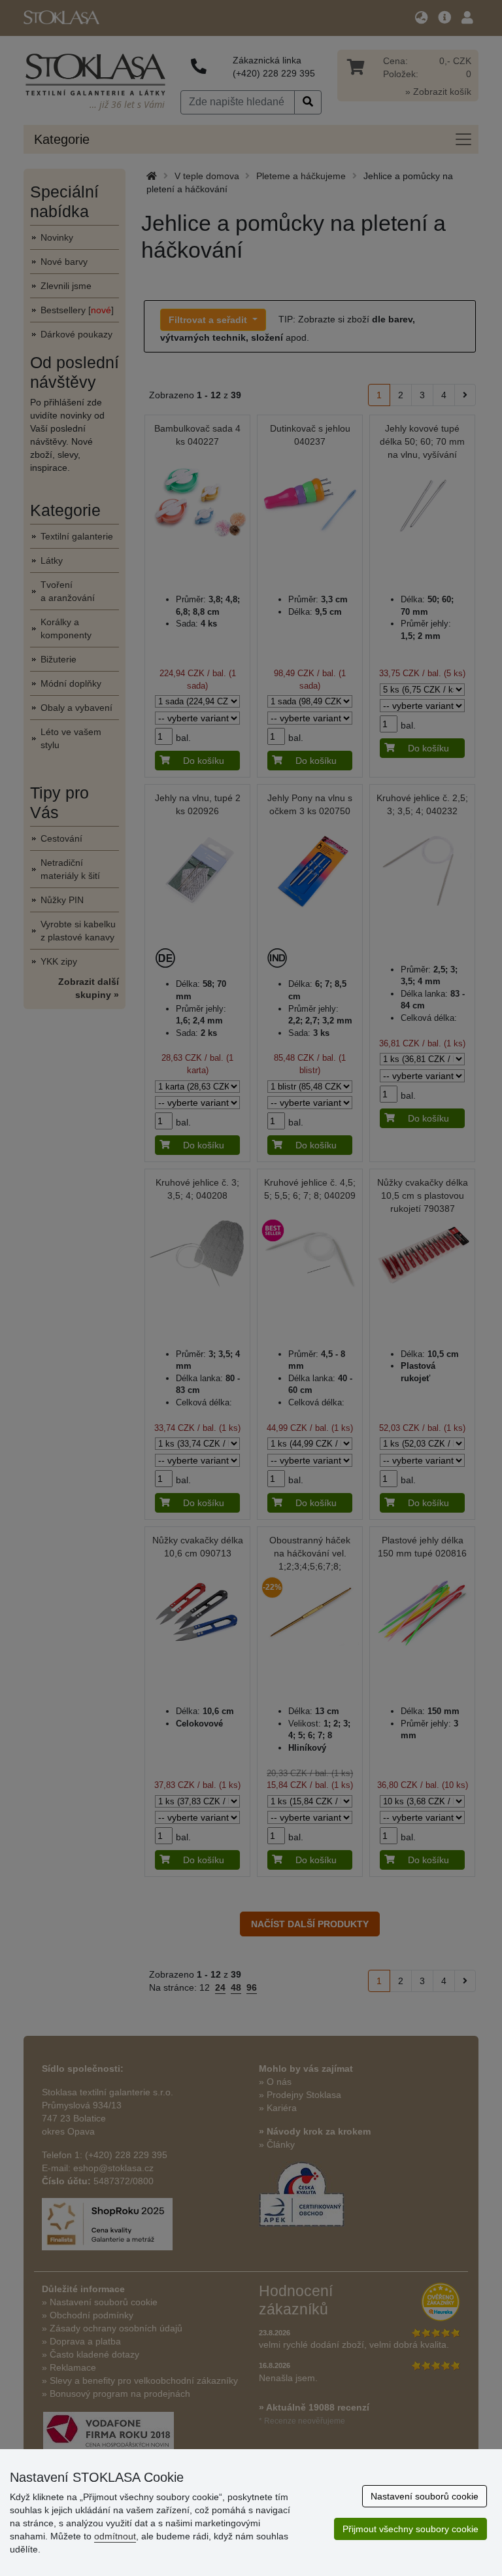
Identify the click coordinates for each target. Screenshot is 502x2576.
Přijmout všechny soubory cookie (410, 2529)
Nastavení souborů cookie (425, 2496)
